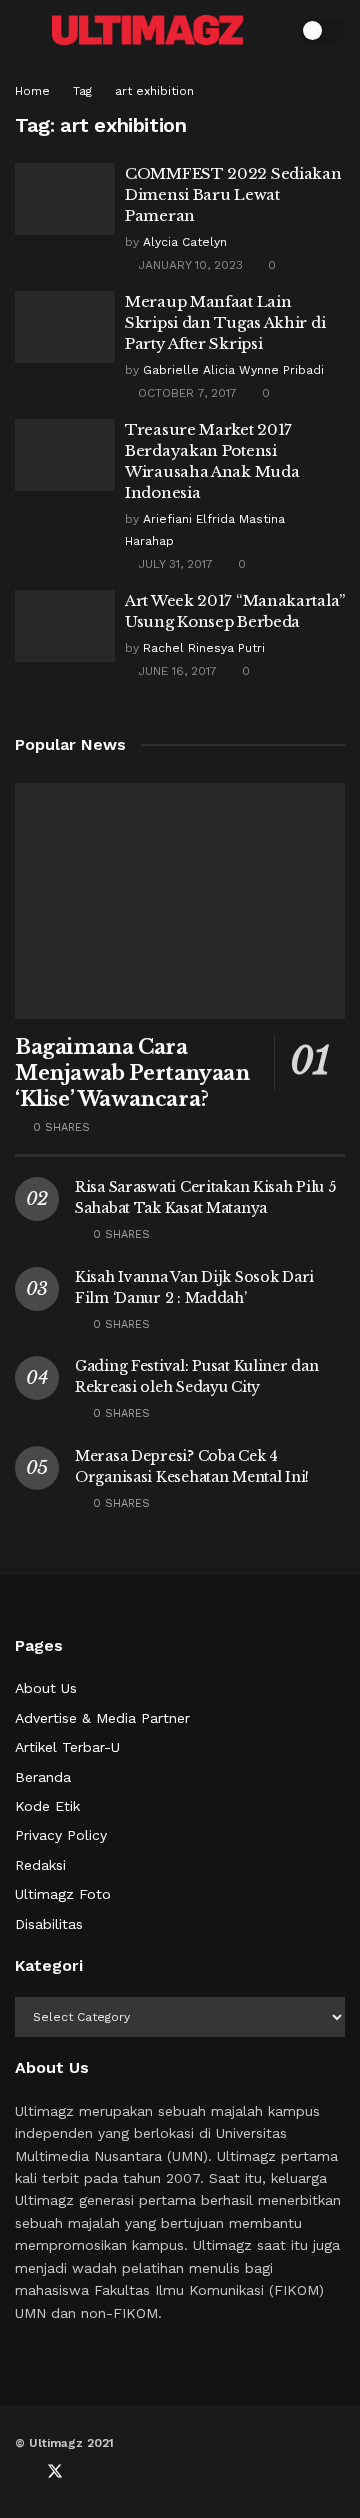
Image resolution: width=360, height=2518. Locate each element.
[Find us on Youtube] (89, 2472)
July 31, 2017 (173, 564)
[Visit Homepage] (147, 29)
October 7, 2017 (185, 393)
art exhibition (154, 91)
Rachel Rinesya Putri (204, 648)
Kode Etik (47, 1806)
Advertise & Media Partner (102, 1718)
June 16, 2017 (175, 671)
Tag (82, 91)
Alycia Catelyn (185, 242)
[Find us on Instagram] (121, 2472)
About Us (46, 1688)
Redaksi (40, 1865)
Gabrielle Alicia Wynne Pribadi (233, 370)
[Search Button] (271, 30)
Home (32, 91)
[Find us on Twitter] (55, 2472)
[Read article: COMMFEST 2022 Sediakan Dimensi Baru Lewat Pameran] (65, 199)
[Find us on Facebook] (21, 2472)
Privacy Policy (61, 1835)
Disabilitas (49, 1924)
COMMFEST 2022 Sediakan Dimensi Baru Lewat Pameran (233, 194)
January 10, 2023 (188, 265)
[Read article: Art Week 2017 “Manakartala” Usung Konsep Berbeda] (65, 626)
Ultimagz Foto (63, 1894)
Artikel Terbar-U (67, 1747)
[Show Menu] (23, 30)
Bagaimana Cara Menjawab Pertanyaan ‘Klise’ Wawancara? (132, 1073)
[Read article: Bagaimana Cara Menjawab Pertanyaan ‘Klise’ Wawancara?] (180, 901)
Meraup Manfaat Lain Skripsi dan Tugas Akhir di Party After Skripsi (225, 322)
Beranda (43, 1777)
